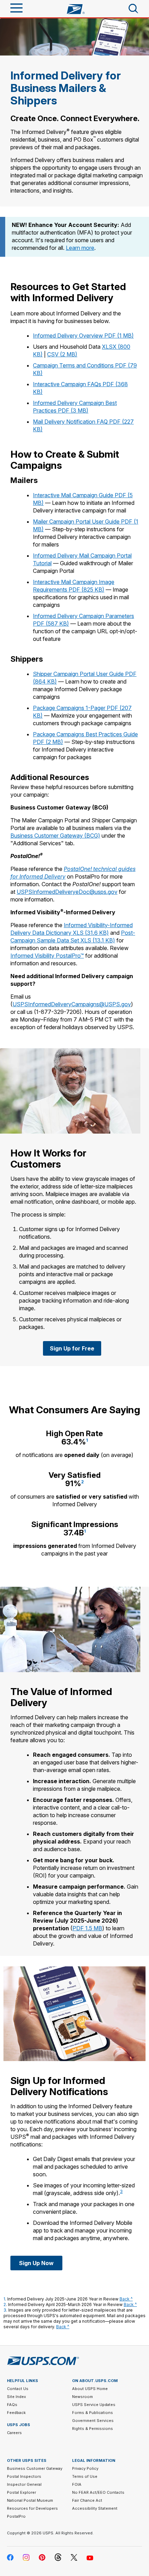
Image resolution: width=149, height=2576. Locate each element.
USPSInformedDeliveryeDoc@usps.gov (67, 892)
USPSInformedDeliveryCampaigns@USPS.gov (72, 1004)
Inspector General (24, 2484)
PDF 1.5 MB (87, 1928)
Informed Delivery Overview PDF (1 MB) (83, 336)
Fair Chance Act (87, 2500)
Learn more (80, 248)
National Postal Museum (30, 2500)
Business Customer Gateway (35, 2468)
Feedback (16, 2413)
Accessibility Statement (95, 2508)
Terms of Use (85, 2476)
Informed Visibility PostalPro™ (47, 956)
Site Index (16, 2397)
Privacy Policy (85, 2468)
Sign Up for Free (72, 1348)
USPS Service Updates (94, 2405)
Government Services (93, 2421)
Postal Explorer (21, 2492)
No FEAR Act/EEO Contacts (98, 2492)
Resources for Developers (32, 2508)
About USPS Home (90, 2389)
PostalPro (16, 2516)
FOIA (77, 2484)
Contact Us (18, 2389)
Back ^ (126, 2299)
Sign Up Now (36, 2263)
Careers (14, 2433)
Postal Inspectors (24, 2476)
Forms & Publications (93, 2413)
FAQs (12, 2405)
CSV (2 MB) (62, 354)
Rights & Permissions (93, 2429)
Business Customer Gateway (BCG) (55, 836)
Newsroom (82, 2397)
